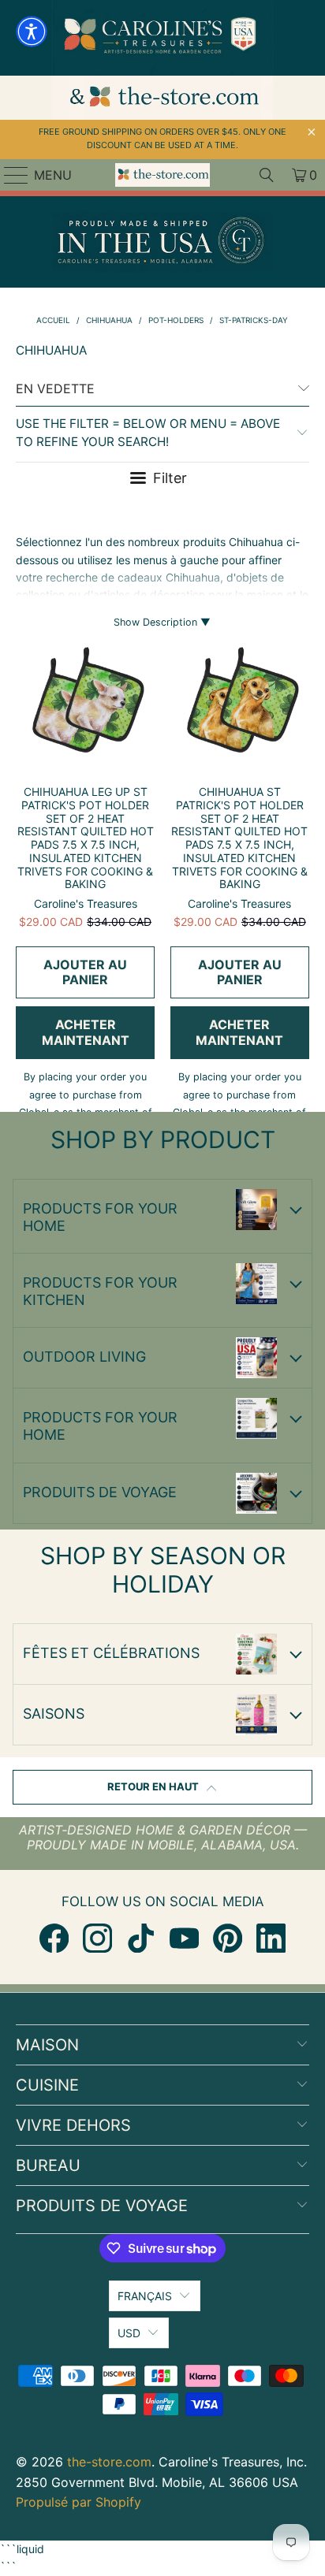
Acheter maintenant (86, 1032)
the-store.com (109, 2462)
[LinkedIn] (271, 1938)
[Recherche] (267, 175)
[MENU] (9, 175)
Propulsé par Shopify (78, 2502)
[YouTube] (184, 1938)
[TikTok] (141, 1938)
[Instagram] (97, 1938)
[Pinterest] (228, 1938)
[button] (32, 32)
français (145, 2296)
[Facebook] (54, 1938)
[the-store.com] (162, 175)
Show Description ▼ (162, 622)
